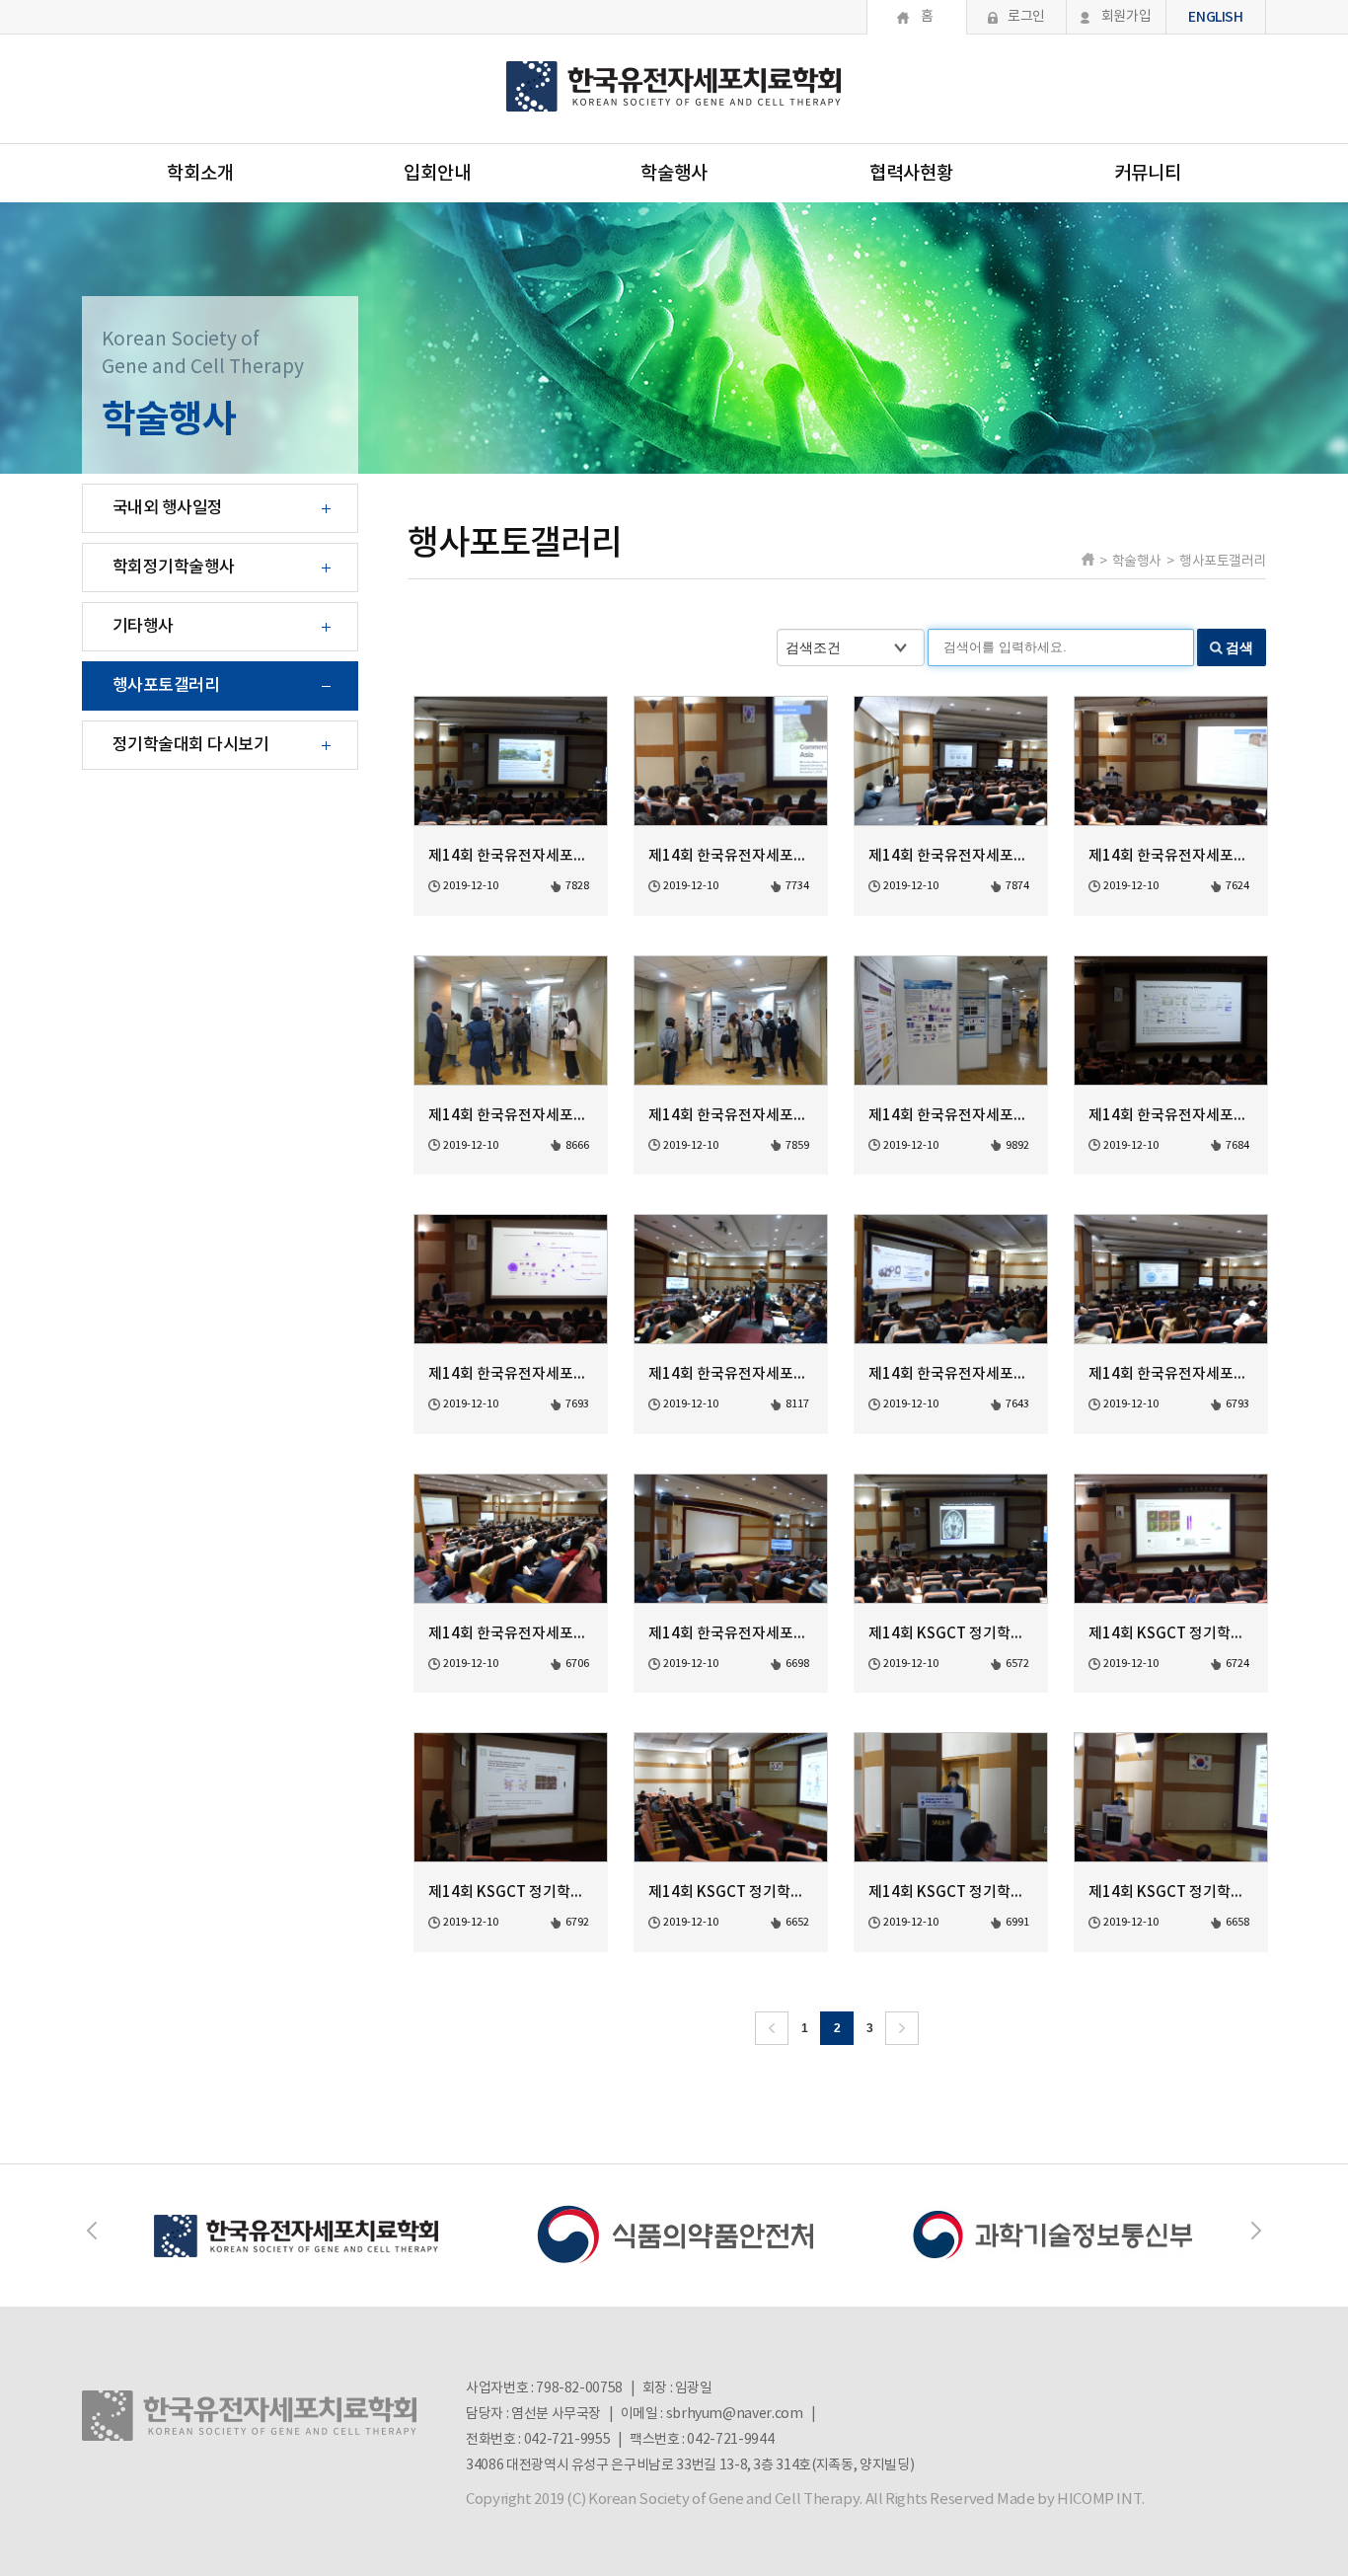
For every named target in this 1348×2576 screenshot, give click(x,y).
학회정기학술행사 (174, 568)
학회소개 (200, 174)
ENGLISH (1216, 17)
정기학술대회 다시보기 (190, 745)
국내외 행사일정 (168, 508)
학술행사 (674, 174)
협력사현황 (911, 174)
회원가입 (1126, 17)
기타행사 (143, 627)
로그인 (1026, 17)
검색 (1239, 647)
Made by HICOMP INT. (1071, 2500)
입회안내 (437, 174)
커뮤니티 (1148, 174)
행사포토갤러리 (166, 686)
